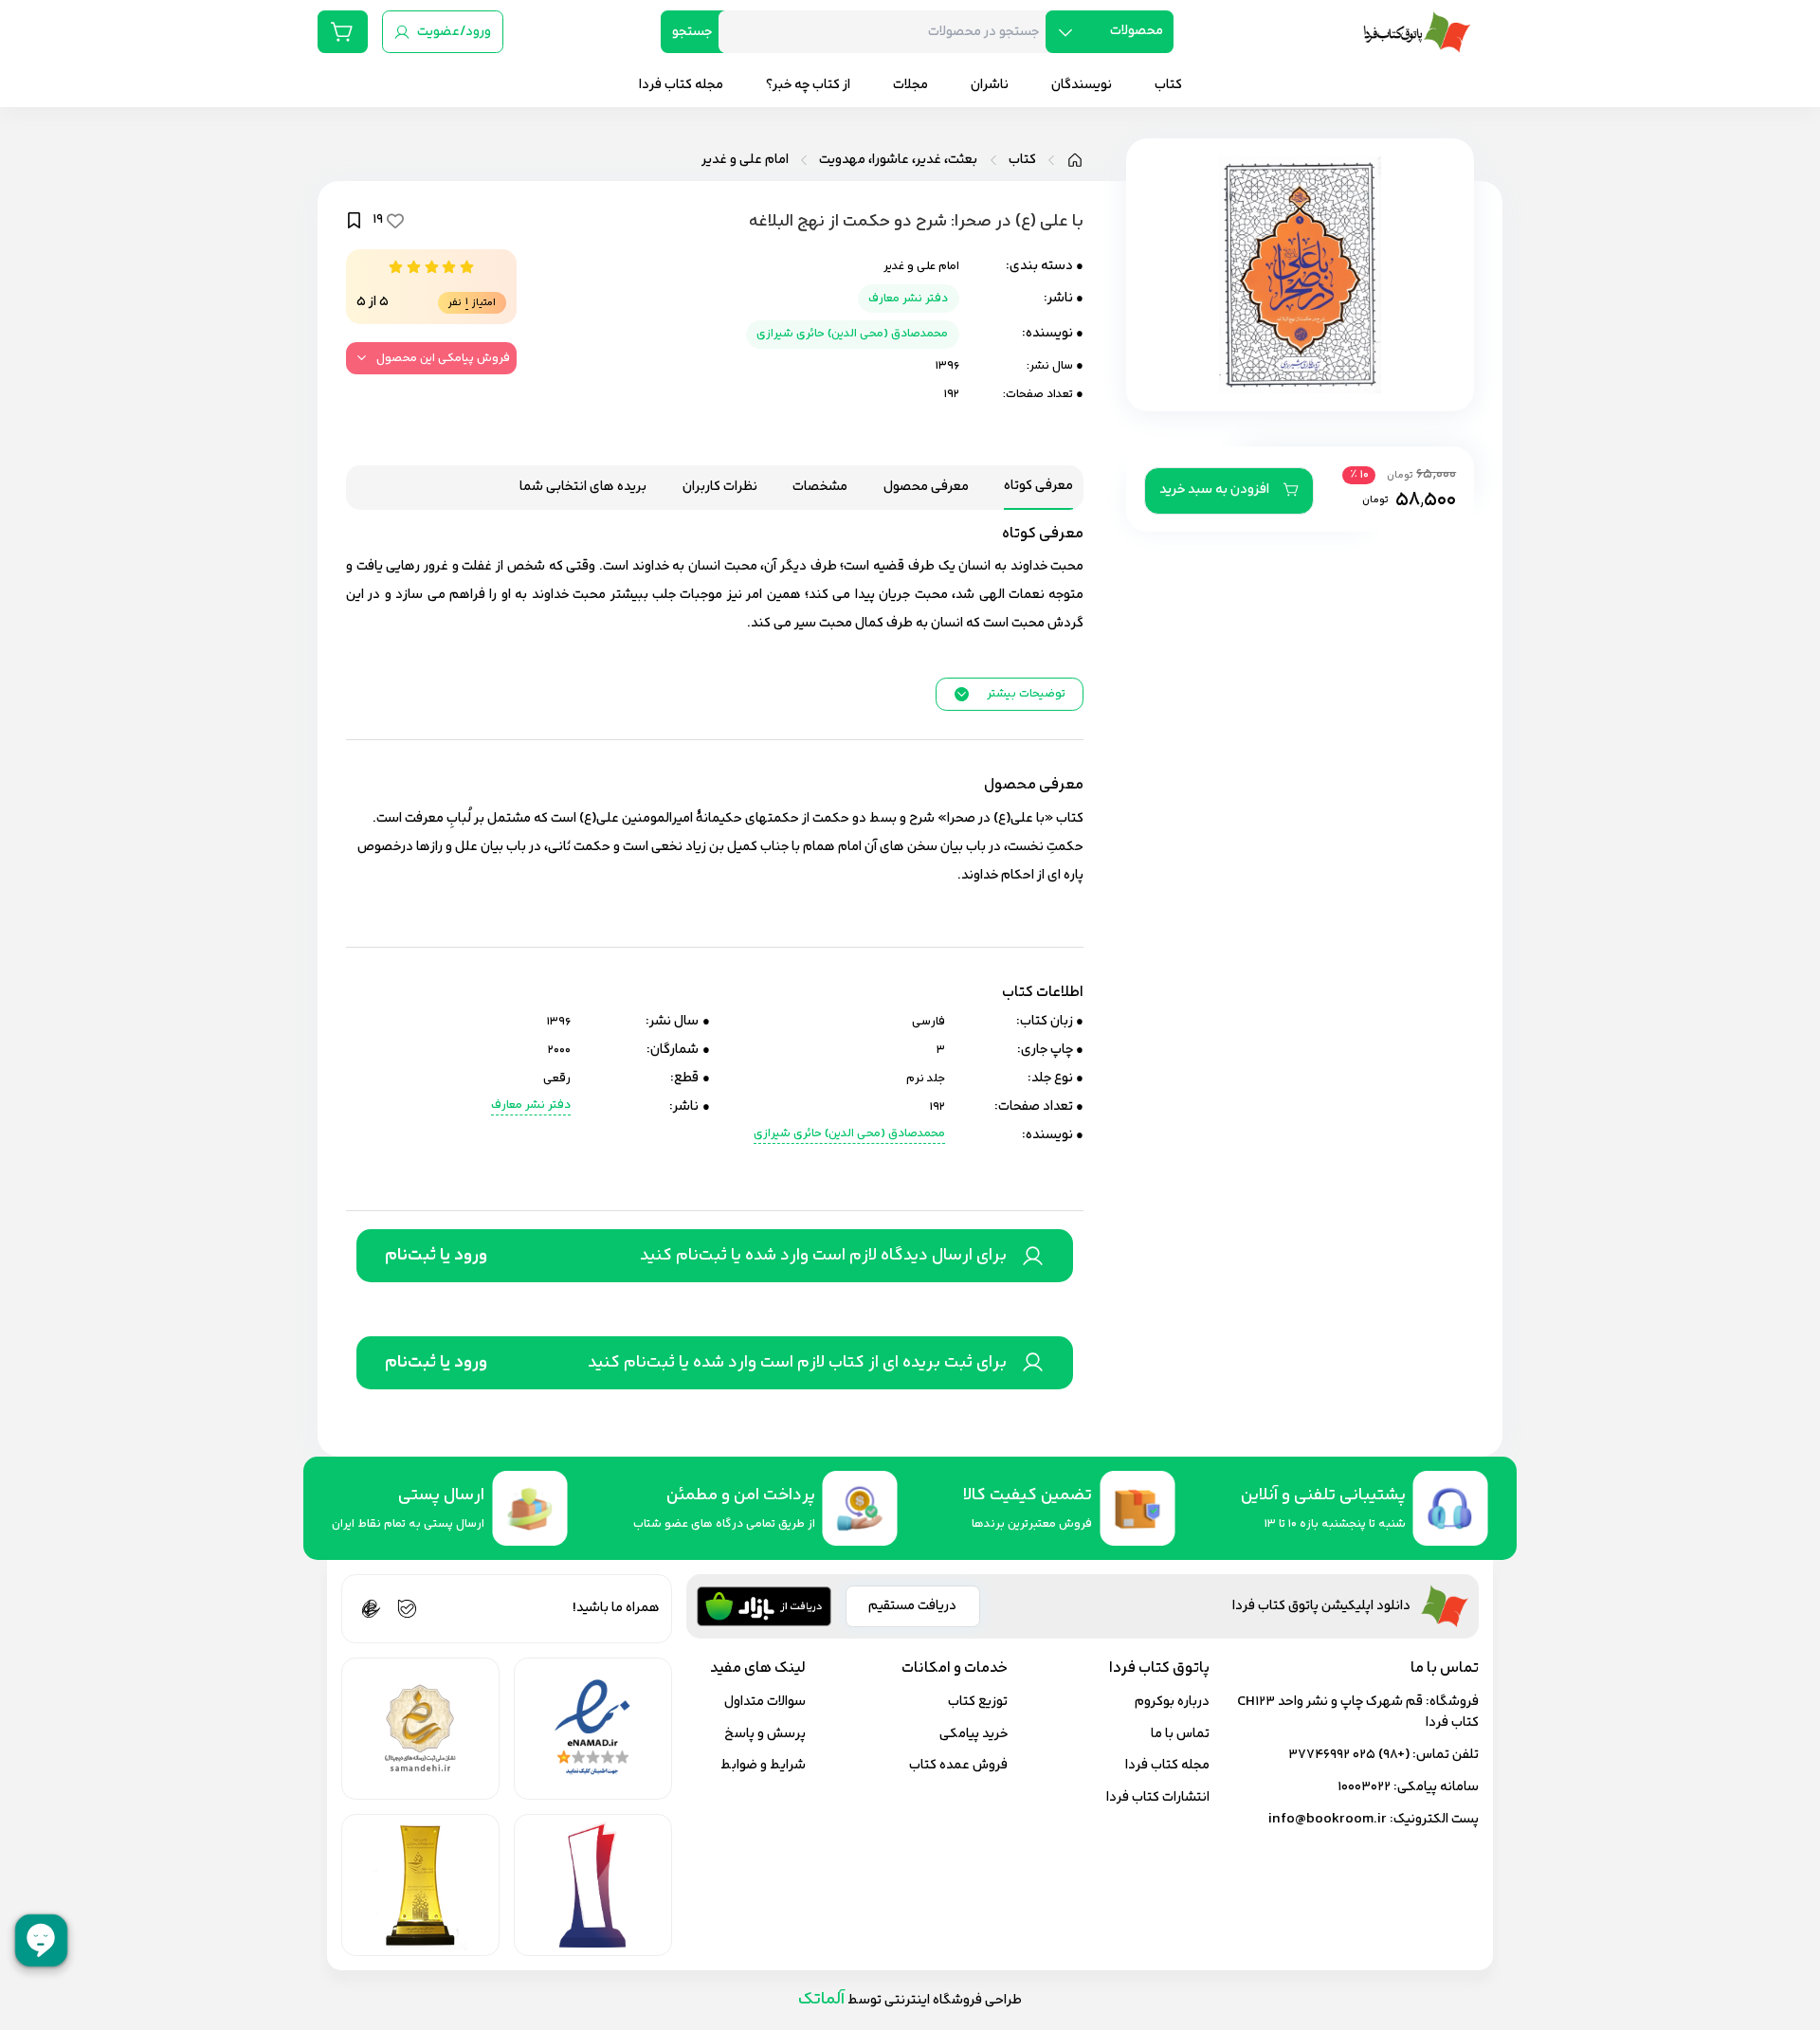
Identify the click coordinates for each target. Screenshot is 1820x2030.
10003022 (1364, 1787)
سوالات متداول (765, 1702)
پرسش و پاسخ (765, 1734)
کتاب (1022, 160)
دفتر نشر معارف (908, 299)
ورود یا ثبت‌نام (436, 1256)
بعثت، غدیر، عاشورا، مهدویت (898, 160)
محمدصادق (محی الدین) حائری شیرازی (852, 334)
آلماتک (821, 1999)
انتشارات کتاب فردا (1158, 1797)
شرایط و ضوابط (763, 1765)
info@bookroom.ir (1328, 1819)
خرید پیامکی (974, 1734)
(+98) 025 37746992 (1349, 1755)
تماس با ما (1180, 1734)
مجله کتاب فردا (1167, 1765)
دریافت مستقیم (912, 1606)
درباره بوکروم (1172, 1702)
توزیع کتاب (978, 1702)
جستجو (692, 32)
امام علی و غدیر (745, 160)
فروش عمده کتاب (958, 1765)
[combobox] (889, 32)
